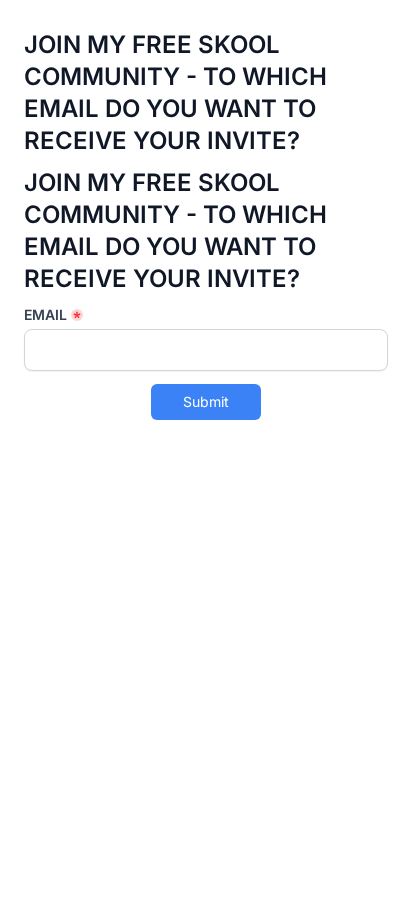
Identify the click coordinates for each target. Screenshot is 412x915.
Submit (206, 401)
